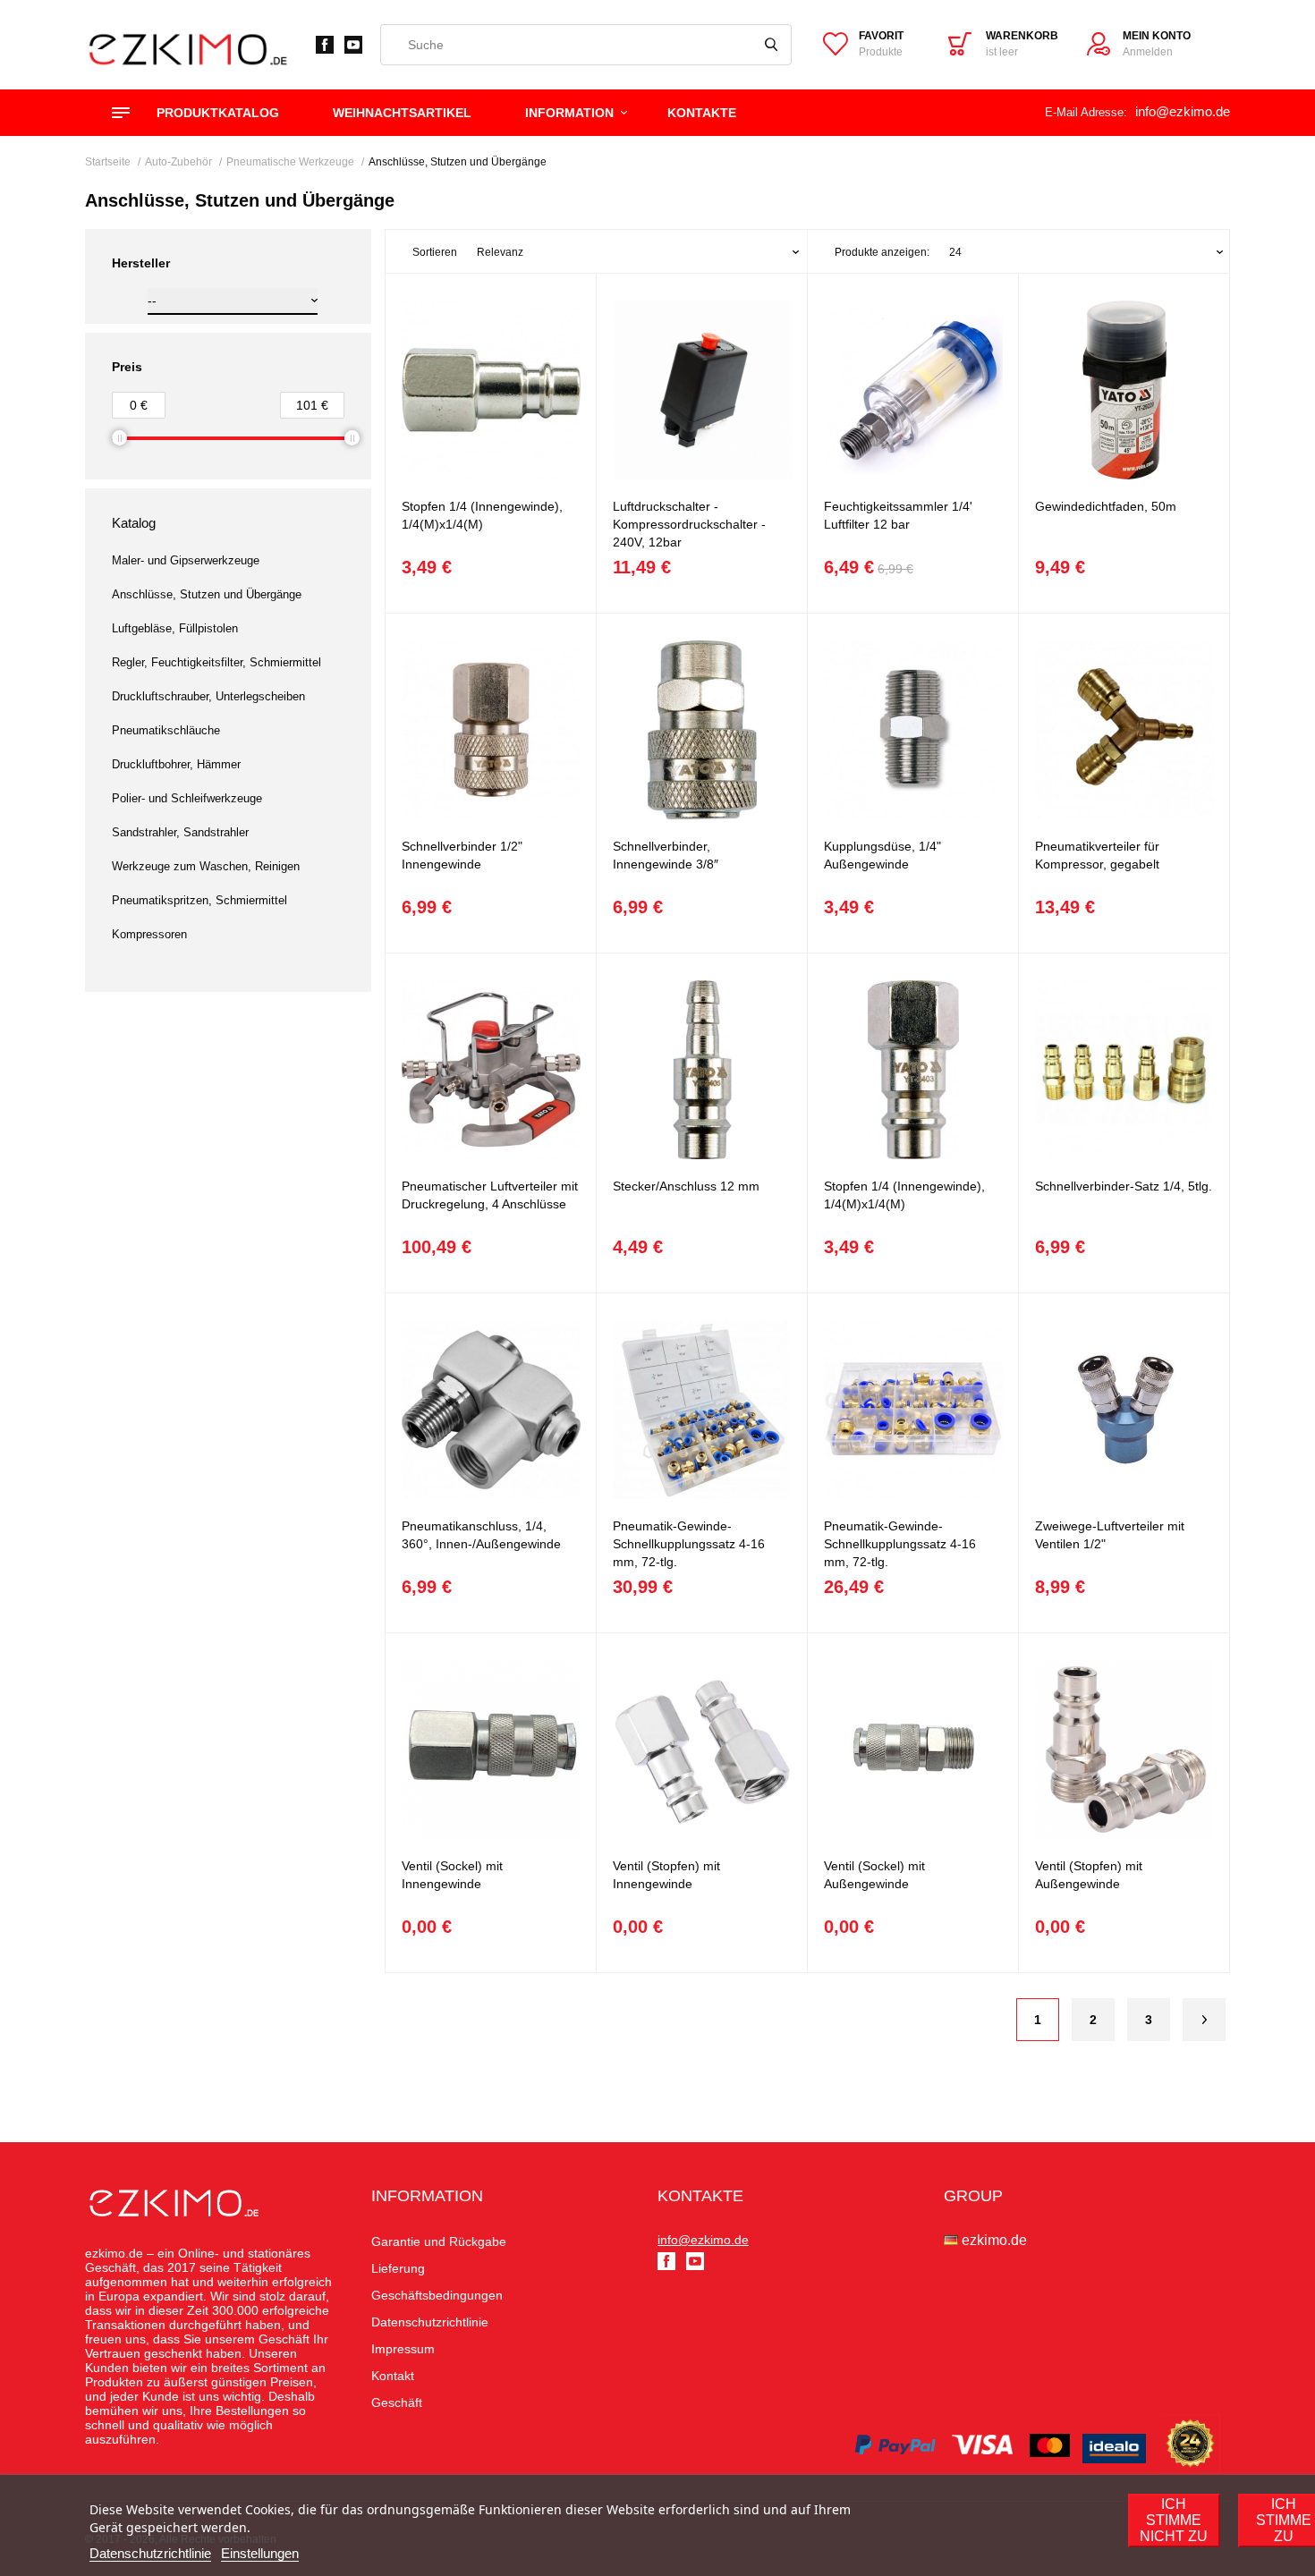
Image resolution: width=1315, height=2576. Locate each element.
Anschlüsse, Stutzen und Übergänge (207, 594)
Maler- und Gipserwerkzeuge (186, 560)
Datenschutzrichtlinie (150, 2553)
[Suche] (771, 45)
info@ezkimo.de (1183, 111)
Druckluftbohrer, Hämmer (176, 764)
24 (955, 252)
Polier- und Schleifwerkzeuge (187, 798)
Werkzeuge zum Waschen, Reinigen (206, 866)
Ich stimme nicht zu (1174, 2520)
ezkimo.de (994, 2240)
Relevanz (500, 252)
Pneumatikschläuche (166, 730)
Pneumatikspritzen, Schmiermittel (199, 900)
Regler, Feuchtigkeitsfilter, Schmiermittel (216, 662)
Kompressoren (149, 934)
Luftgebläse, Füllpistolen (175, 628)
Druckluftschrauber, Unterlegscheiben (208, 696)
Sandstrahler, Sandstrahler (180, 832)
